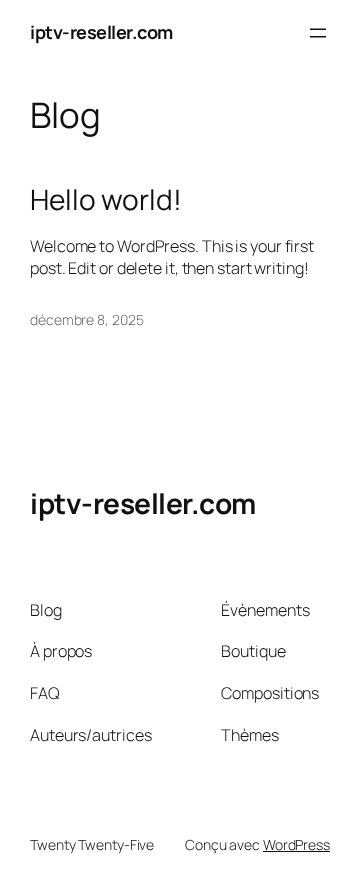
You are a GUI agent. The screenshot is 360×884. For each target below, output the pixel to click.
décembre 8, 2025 (86, 319)
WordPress (296, 844)
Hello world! (106, 200)
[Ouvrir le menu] (318, 33)
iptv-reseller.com (101, 32)
